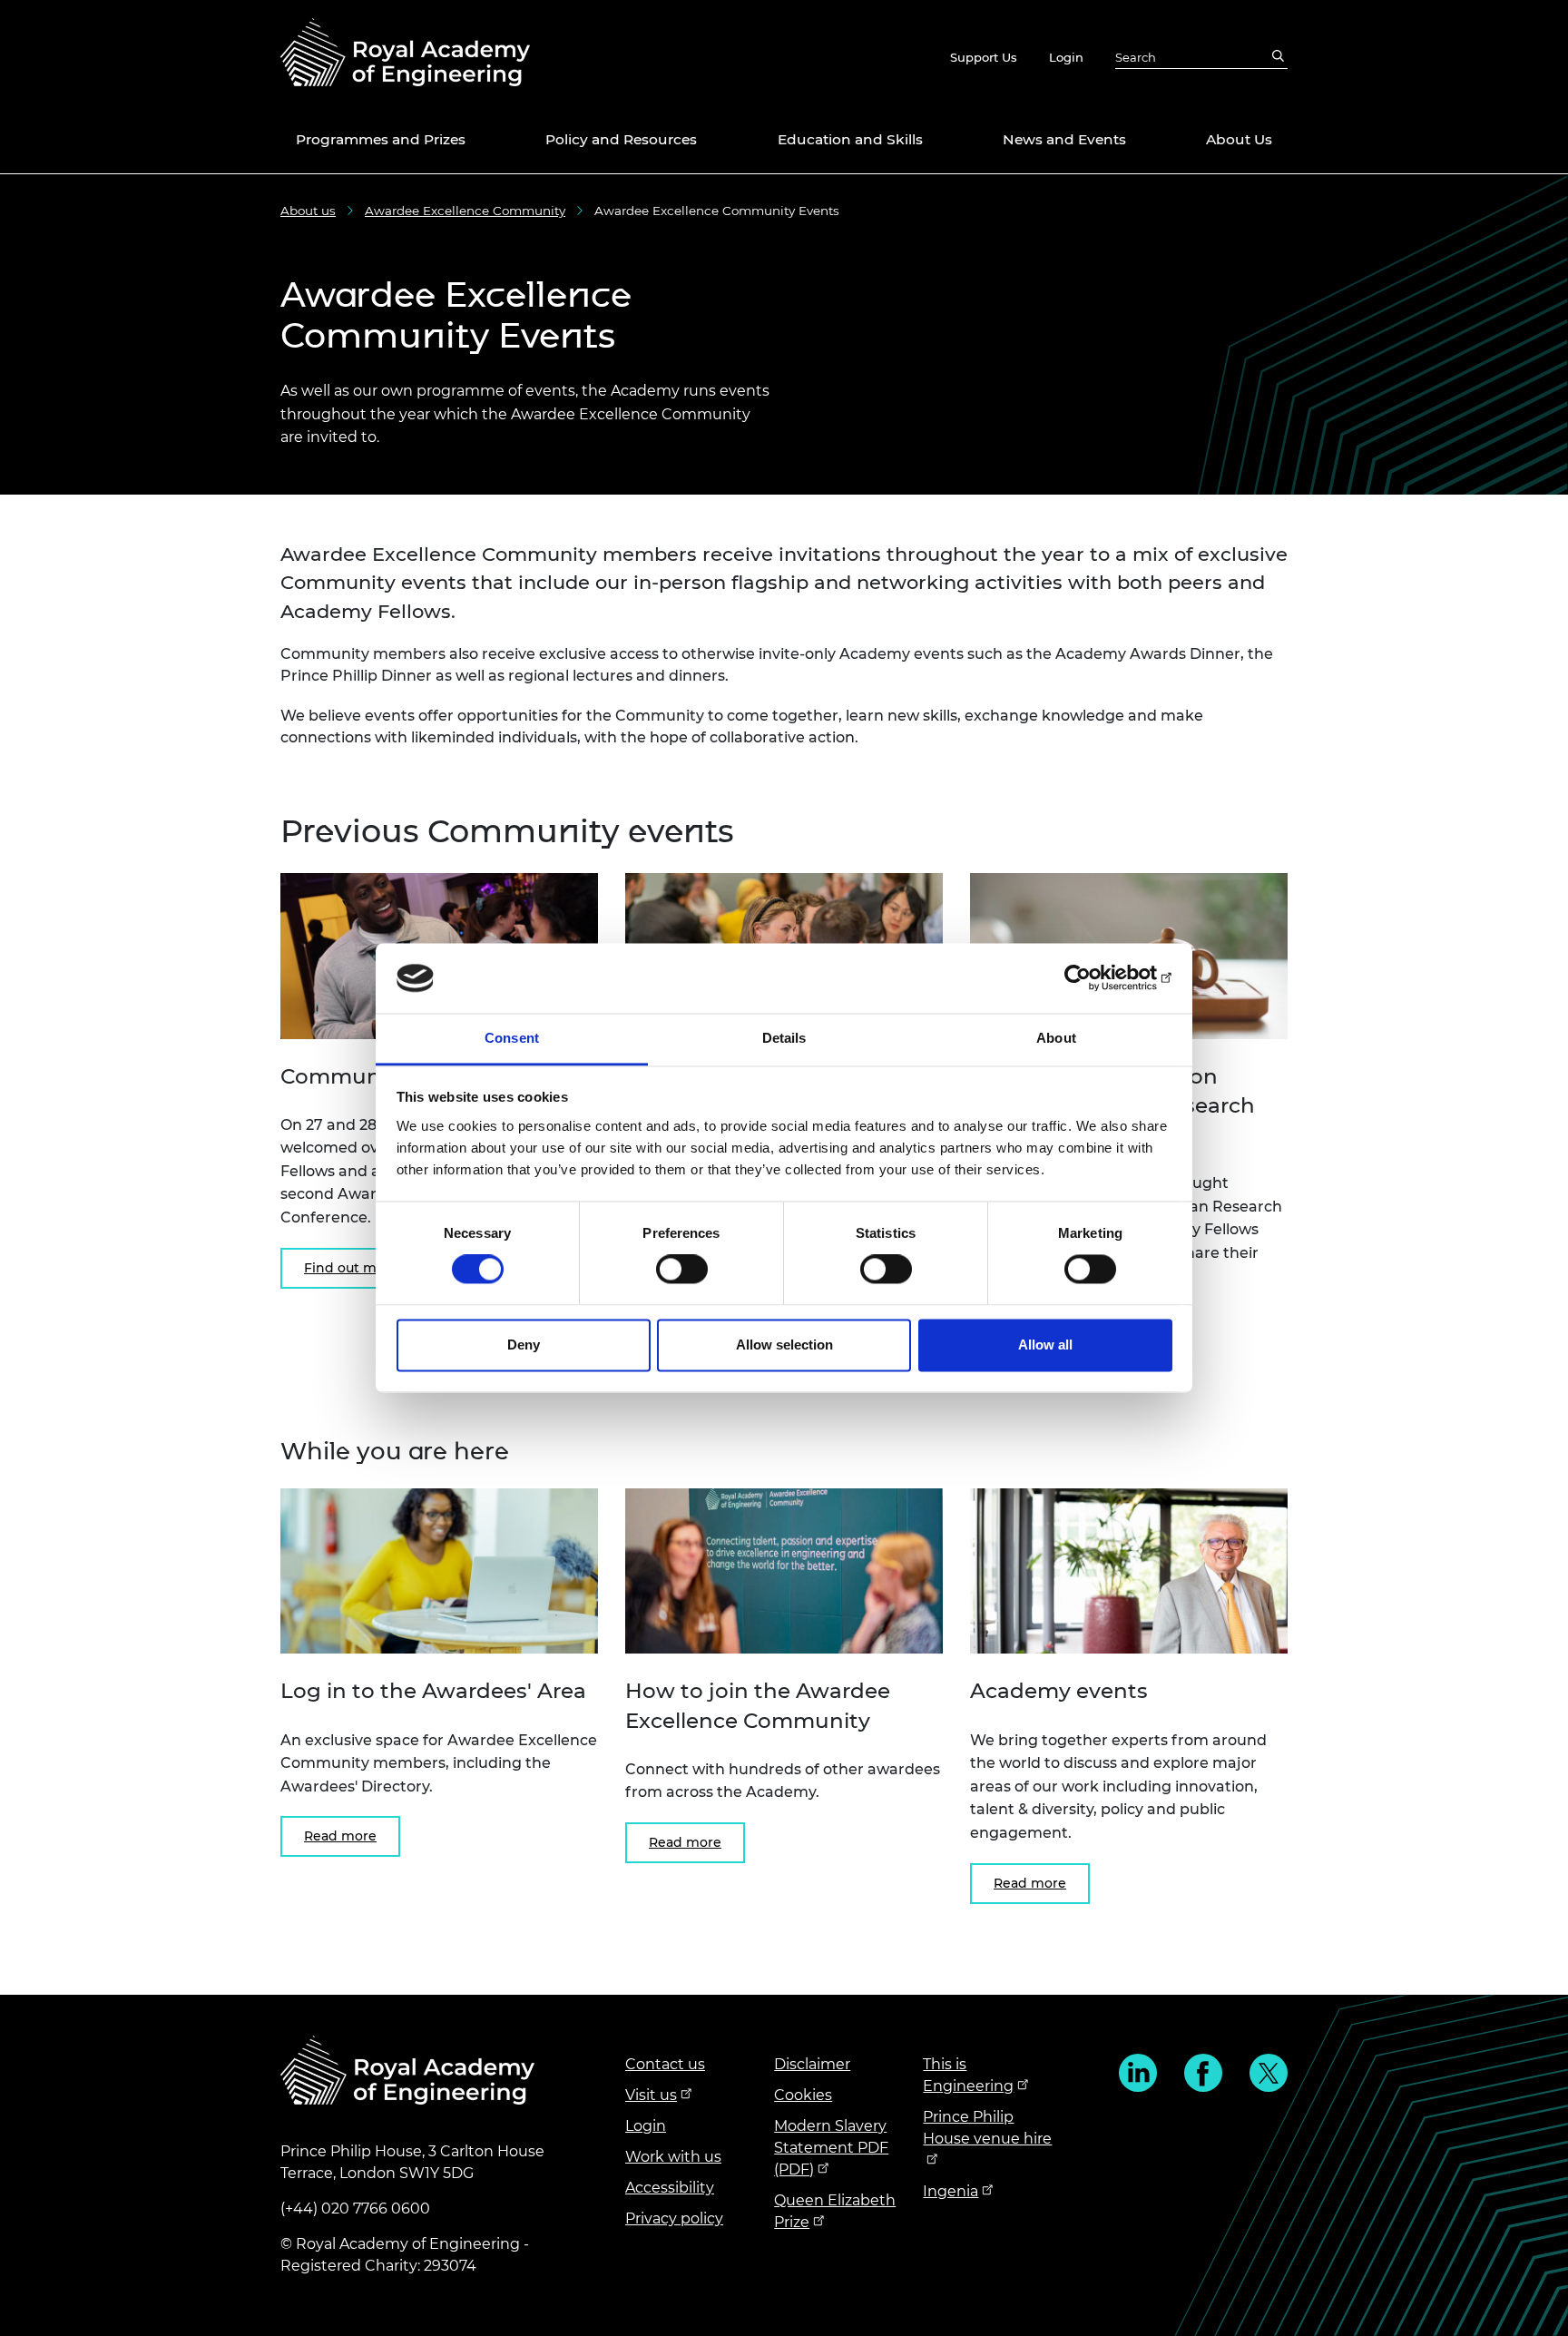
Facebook (1203, 2073)
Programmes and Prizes (381, 139)
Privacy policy (674, 2218)
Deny (524, 1345)
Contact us (665, 2064)
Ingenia (951, 2191)
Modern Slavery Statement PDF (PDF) (831, 2148)
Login (1066, 57)
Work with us (673, 2157)
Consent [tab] (512, 1038)
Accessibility (670, 2188)
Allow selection (784, 1345)
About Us (1239, 139)
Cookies (803, 2095)
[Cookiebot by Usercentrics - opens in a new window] (1093, 978)
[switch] (682, 1270)
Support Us (984, 57)
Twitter (1269, 2073)
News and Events (1064, 139)
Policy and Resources (621, 139)
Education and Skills (850, 139)
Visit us (651, 2095)
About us (308, 211)
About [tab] (1056, 1038)
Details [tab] (784, 1038)
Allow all (1045, 1345)
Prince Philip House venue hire (987, 2128)
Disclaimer (812, 2064)
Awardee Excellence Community (465, 211)
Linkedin (1138, 2073)
